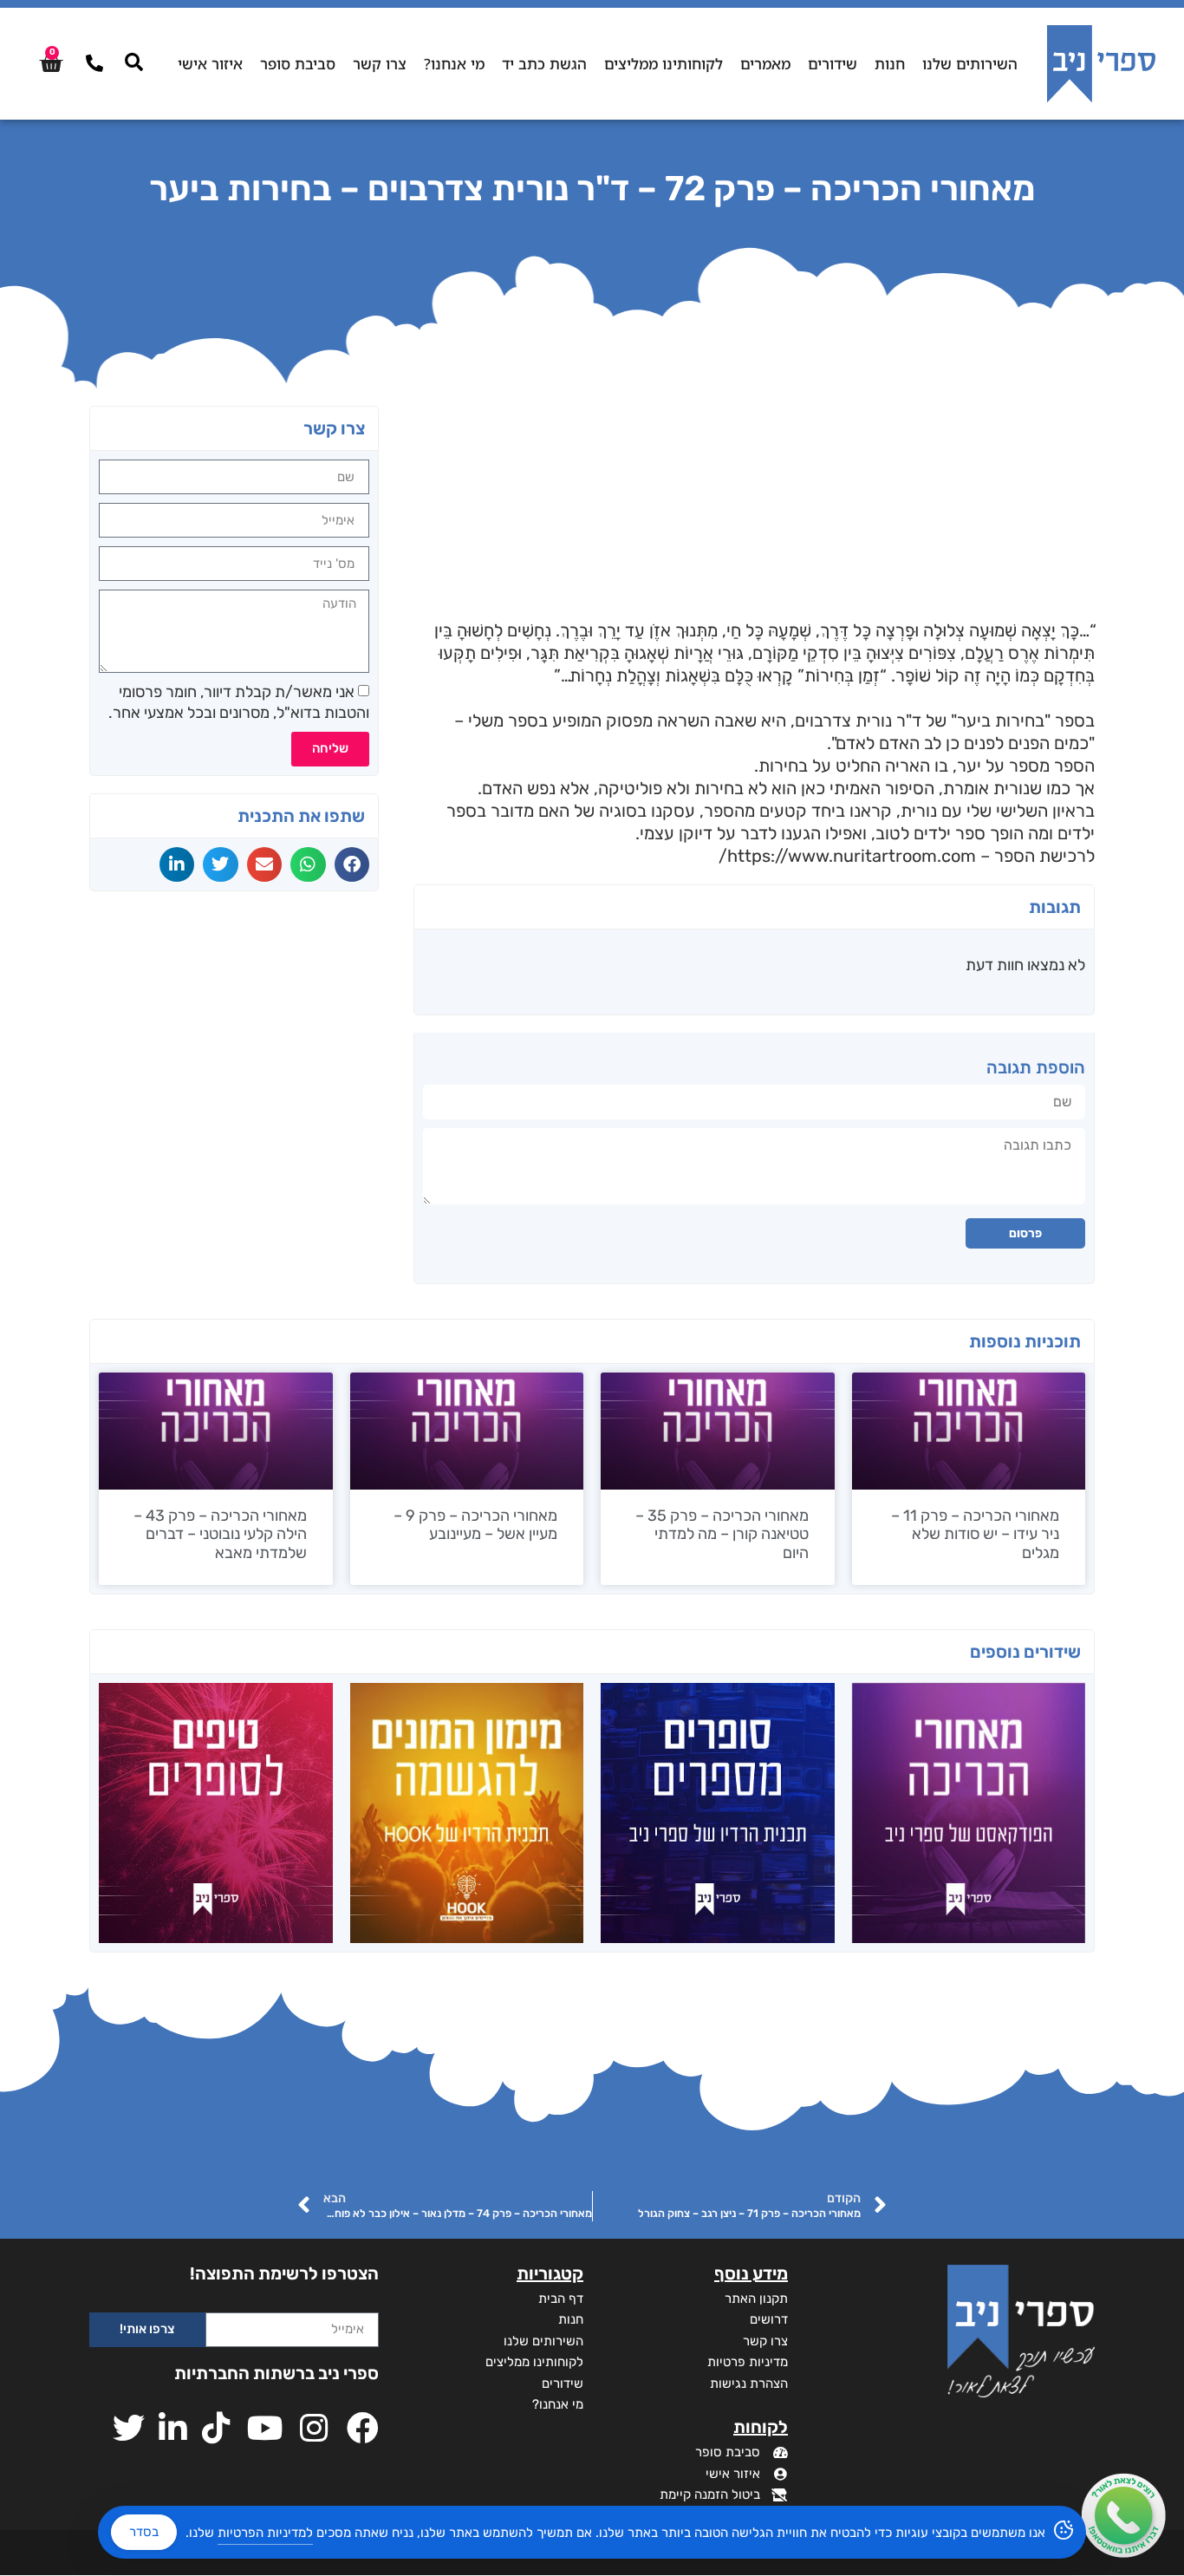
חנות (890, 64)
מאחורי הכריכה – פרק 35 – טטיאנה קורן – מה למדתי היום (722, 1534)
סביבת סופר (298, 64)
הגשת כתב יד (544, 64)
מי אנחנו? (454, 64)
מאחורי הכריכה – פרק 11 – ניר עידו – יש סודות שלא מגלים (975, 1534)
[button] (352, 864)
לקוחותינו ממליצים (664, 64)
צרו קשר (380, 64)
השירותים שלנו (970, 64)
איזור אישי (210, 64)
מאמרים (765, 64)
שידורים (833, 64)
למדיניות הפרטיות (265, 2533)
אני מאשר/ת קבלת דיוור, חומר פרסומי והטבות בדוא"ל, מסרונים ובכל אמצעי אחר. (239, 702)
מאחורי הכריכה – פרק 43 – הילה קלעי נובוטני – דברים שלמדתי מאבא (220, 1534)
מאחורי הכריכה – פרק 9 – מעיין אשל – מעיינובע (475, 1525)
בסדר (144, 2532)
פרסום (1025, 1233)
